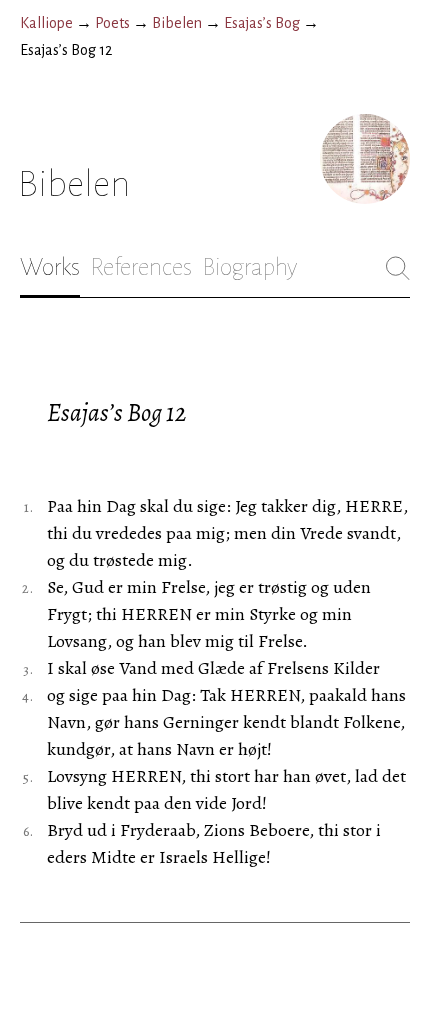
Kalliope (46, 23)
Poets (112, 23)
